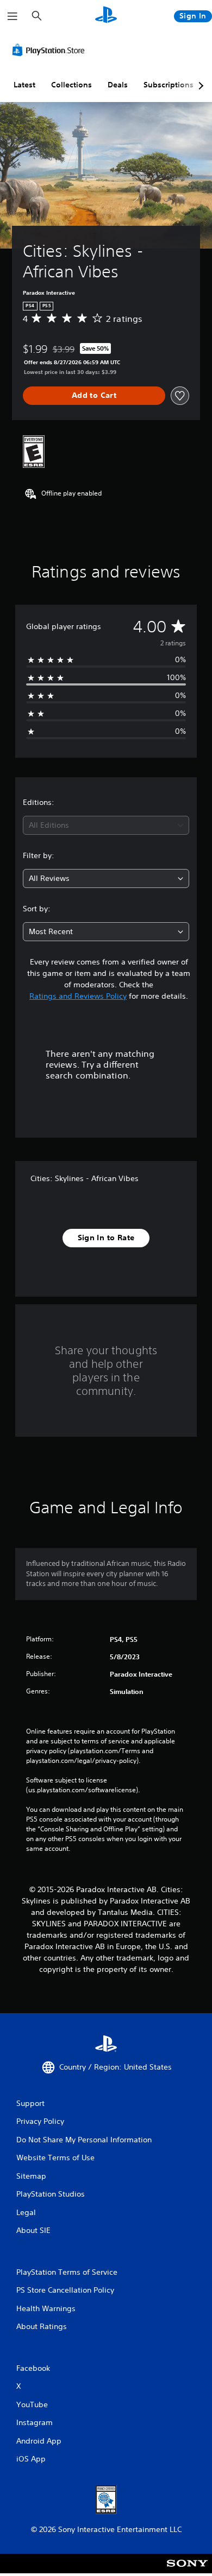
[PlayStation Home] (106, 16)
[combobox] (106, 825)
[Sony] (187, 2571)
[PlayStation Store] (51, 50)
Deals (118, 85)
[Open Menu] (13, 16)
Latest (24, 85)
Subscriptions (169, 85)
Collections (71, 85)
